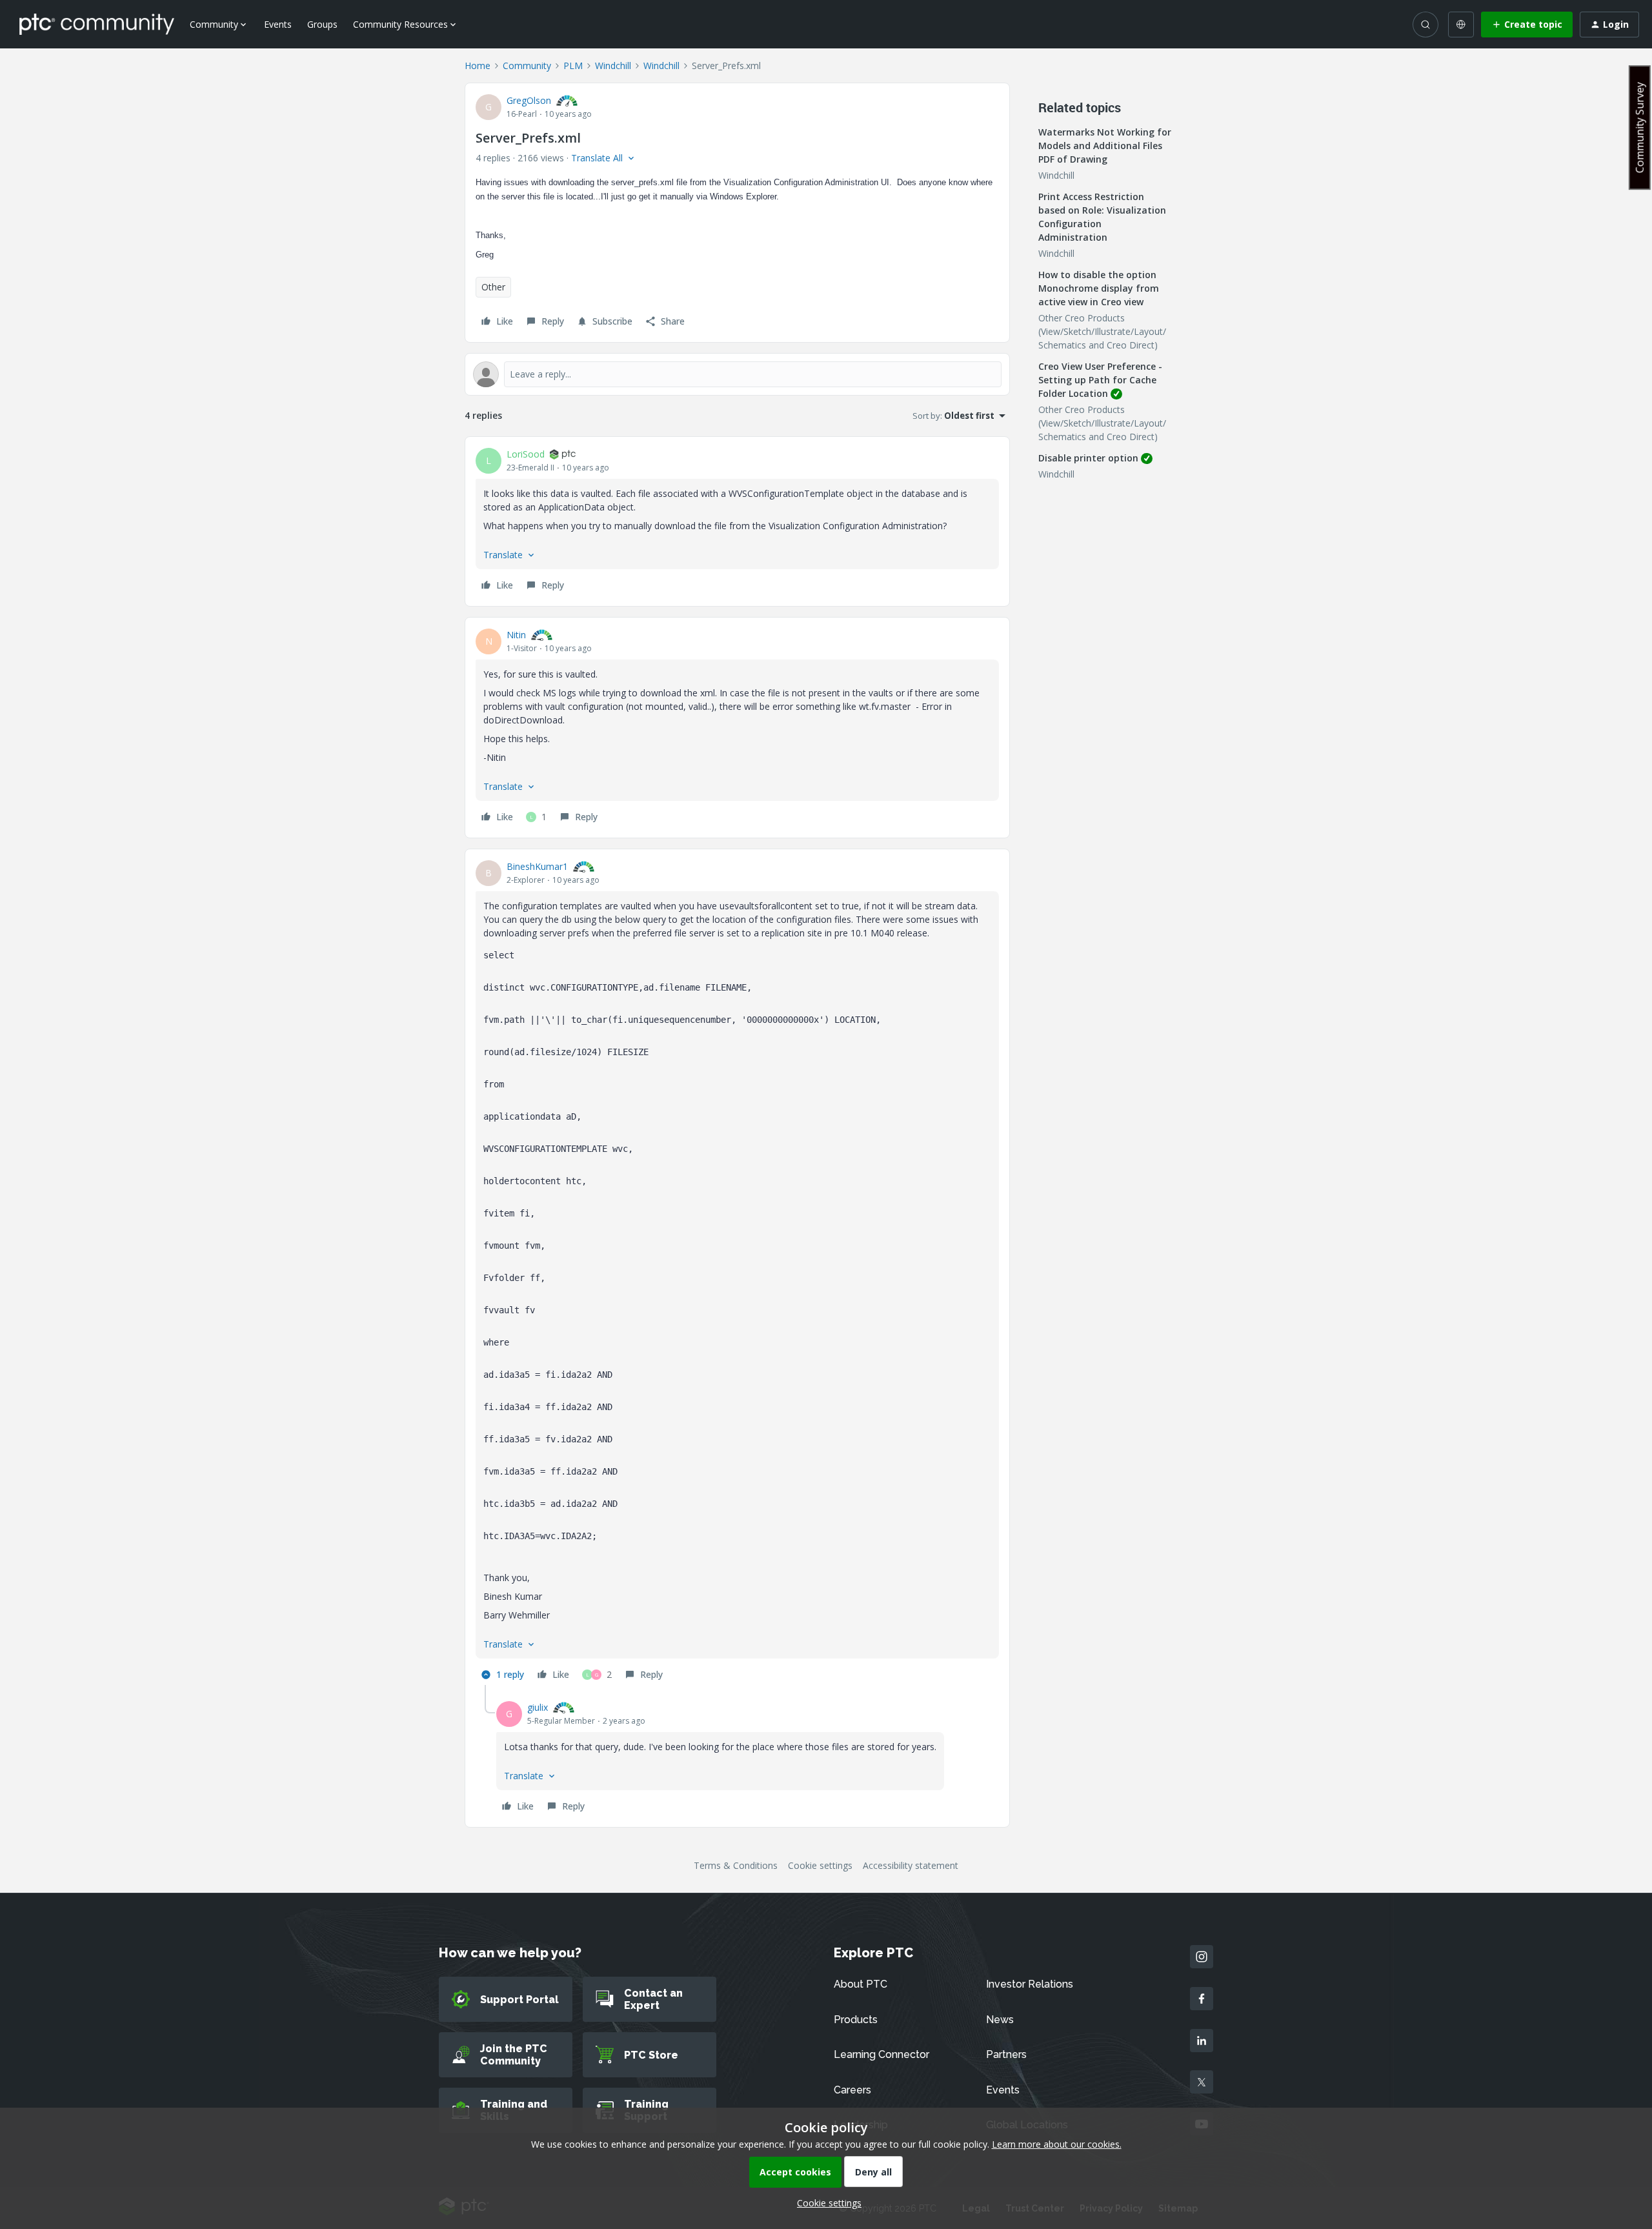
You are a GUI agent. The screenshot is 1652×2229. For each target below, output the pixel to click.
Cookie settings (820, 1865)
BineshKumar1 (537, 866)
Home (478, 66)
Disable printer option (1088, 458)
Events (278, 24)
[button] (1527, 25)
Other (493, 287)
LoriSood (526, 454)
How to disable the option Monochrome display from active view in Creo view (1099, 288)
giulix (538, 1707)
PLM (573, 66)
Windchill (613, 66)
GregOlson (529, 100)
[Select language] (1461, 25)
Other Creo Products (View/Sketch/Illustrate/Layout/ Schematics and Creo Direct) (1102, 331)
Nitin (516, 635)
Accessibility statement (911, 1865)
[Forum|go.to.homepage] (97, 24)
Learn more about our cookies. (1057, 2144)
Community (527, 66)
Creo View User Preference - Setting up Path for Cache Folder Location (1100, 380)
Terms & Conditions (736, 1865)
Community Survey (1640, 127)
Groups (322, 24)
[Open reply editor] (737, 374)
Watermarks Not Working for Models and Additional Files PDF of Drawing (1105, 146)
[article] (737, 521)
